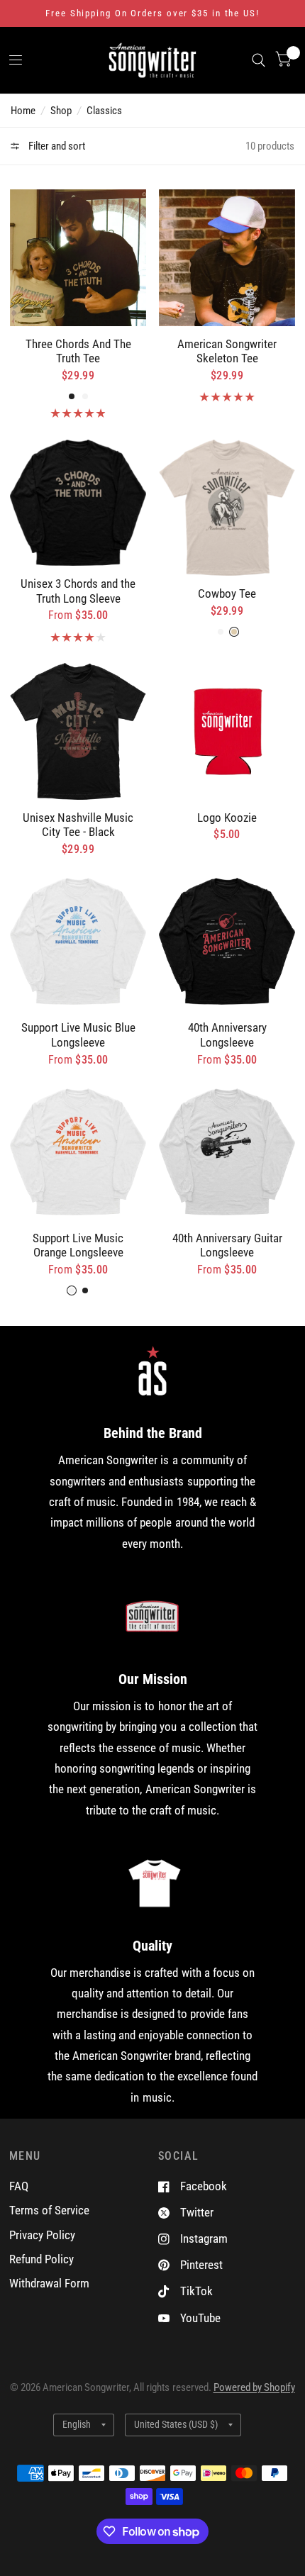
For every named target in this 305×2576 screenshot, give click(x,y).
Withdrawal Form (49, 2283)
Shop (61, 111)
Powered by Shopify (254, 2387)
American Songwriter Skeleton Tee (227, 351)
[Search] (259, 60)
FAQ (19, 2186)
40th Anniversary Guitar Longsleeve (227, 1245)
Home (23, 111)
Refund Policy (41, 2259)
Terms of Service (49, 2210)
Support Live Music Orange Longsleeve (78, 1245)
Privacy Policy (42, 2235)
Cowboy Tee (227, 593)
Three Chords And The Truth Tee (78, 351)
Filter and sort (56, 146)
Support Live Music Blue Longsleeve (78, 1035)
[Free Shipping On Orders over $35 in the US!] (152, 13)
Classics (104, 111)
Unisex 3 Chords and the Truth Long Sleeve (78, 591)
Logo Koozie (227, 818)
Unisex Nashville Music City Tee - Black (78, 825)
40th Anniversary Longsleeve (227, 1035)
